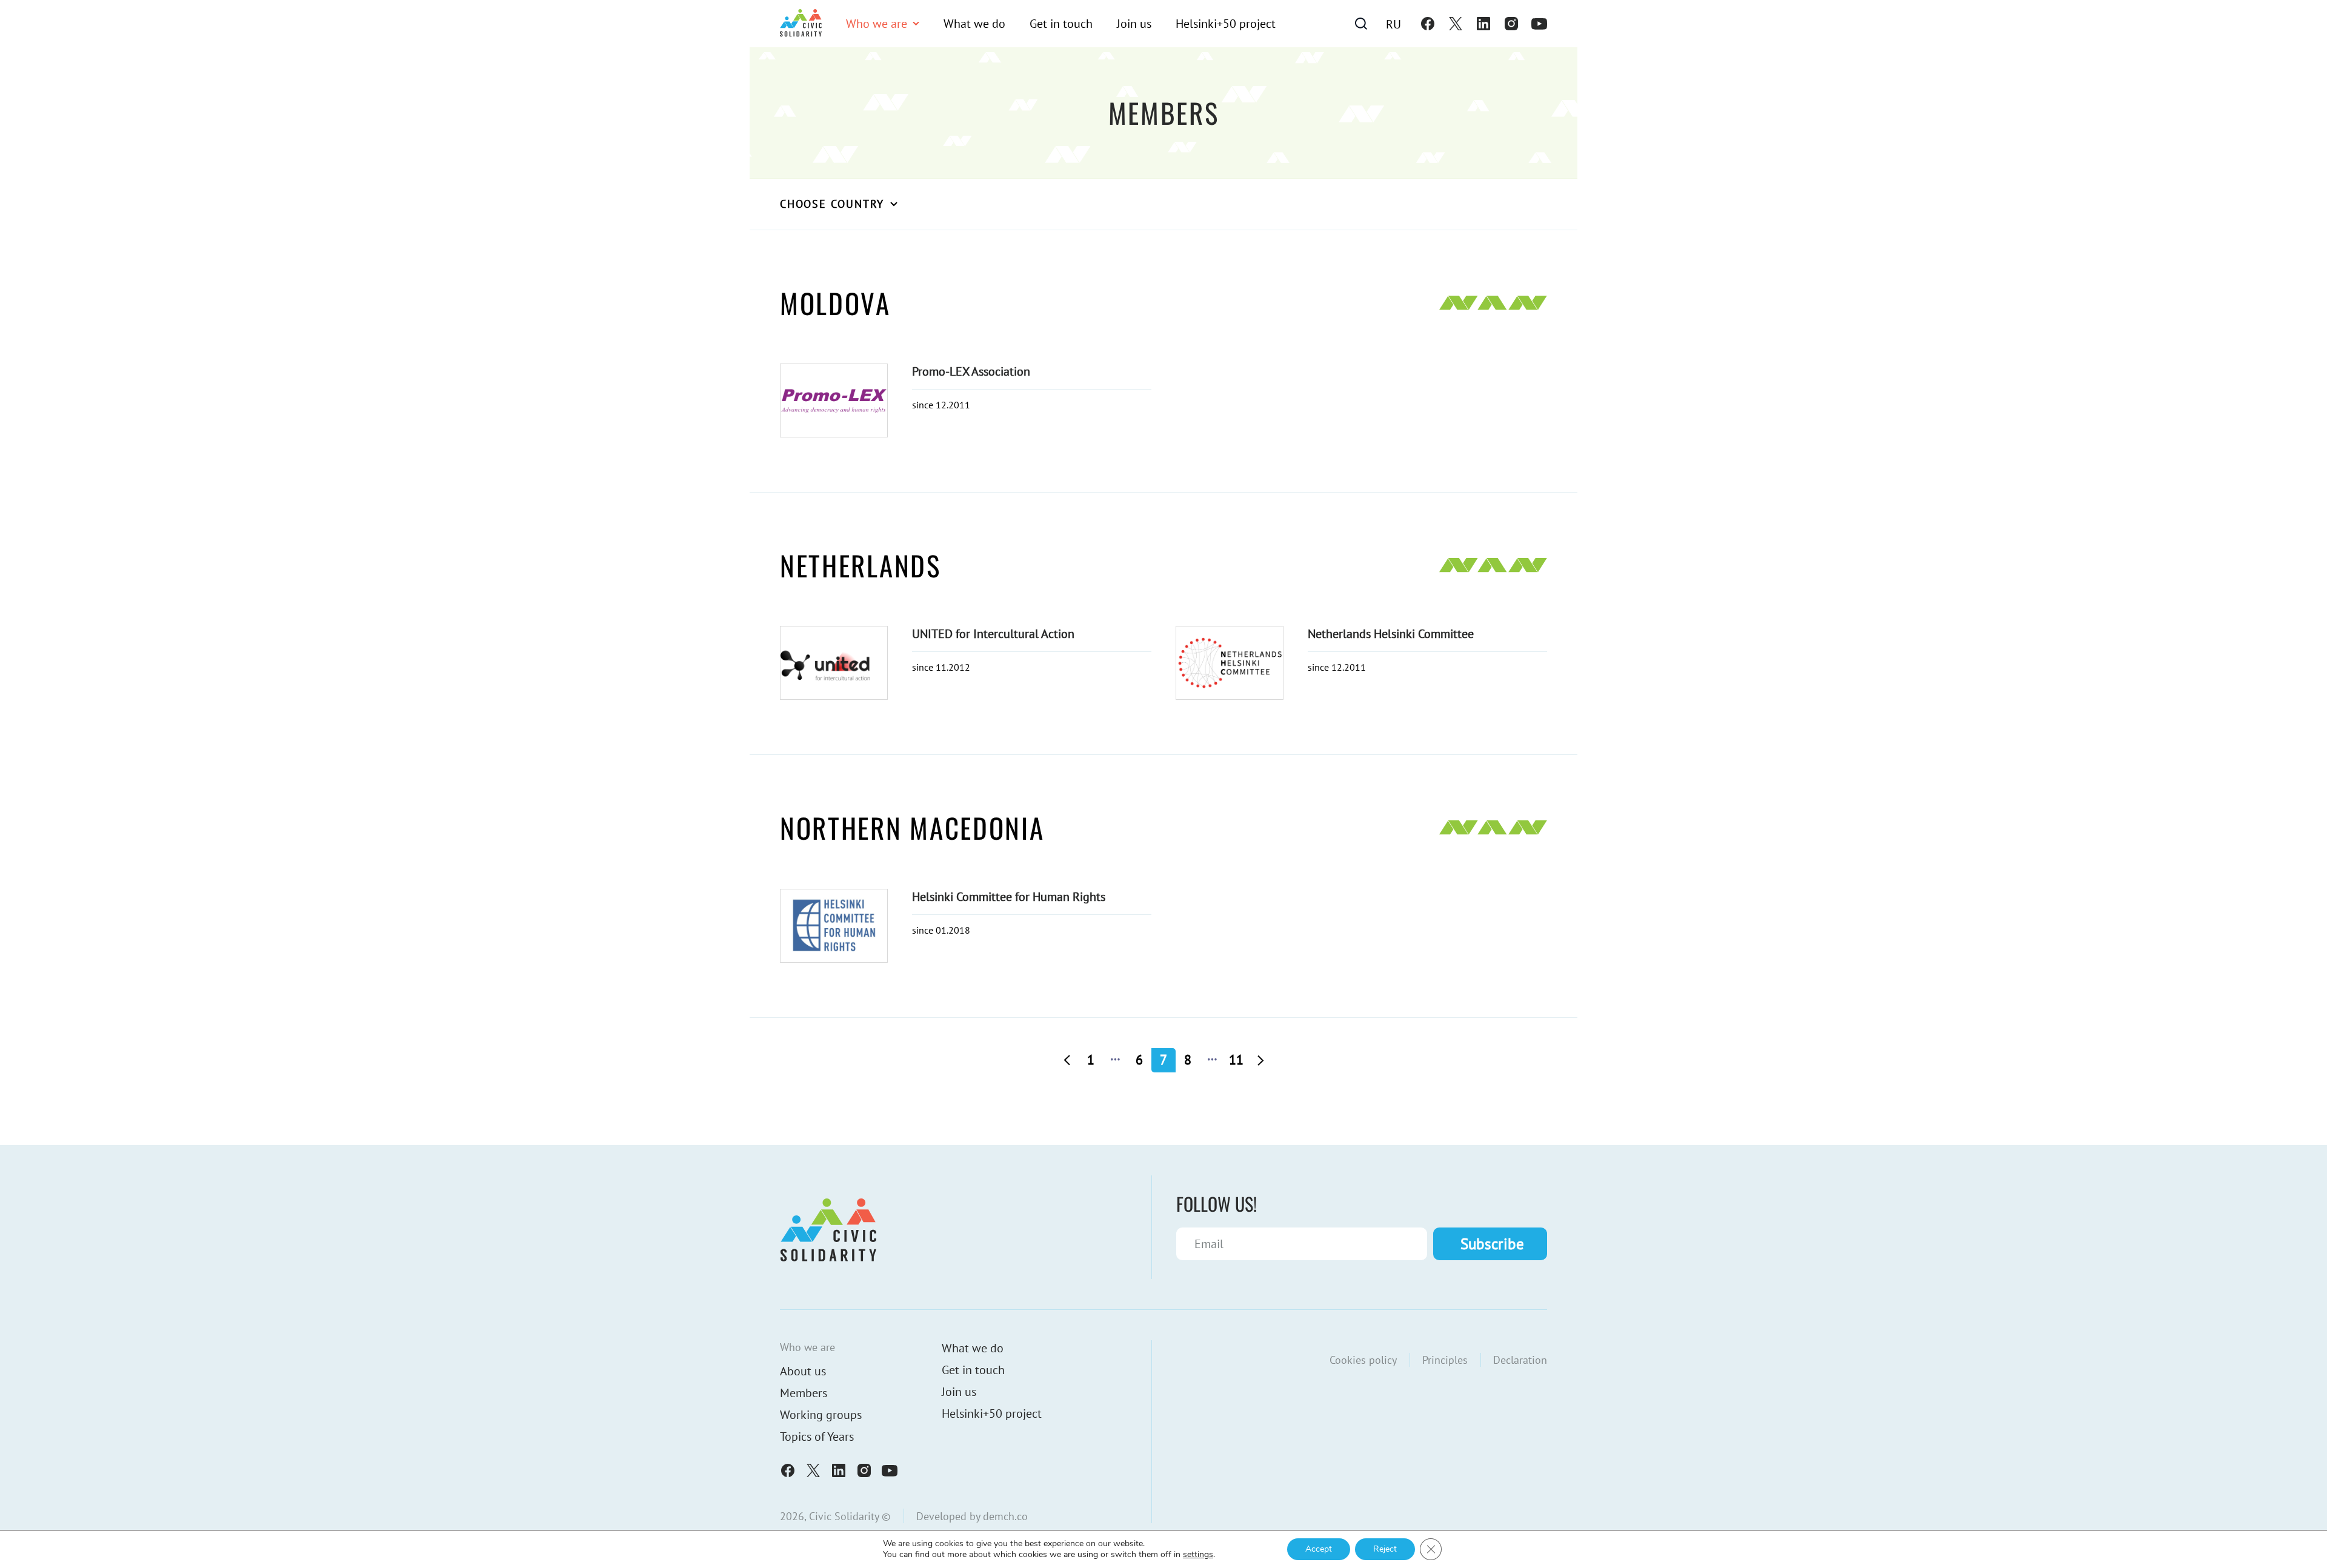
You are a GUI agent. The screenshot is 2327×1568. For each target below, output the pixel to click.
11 (1236, 1060)
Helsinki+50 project (1226, 24)
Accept (1319, 1549)
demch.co (1005, 1516)
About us (803, 1371)
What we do (974, 24)
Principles (1445, 1360)
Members (804, 1393)
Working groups (821, 1415)
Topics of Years (817, 1437)
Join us (1134, 24)
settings (1198, 1555)
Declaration (1520, 1360)
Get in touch (1061, 24)
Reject (1385, 1549)
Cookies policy (1363, 1360)
